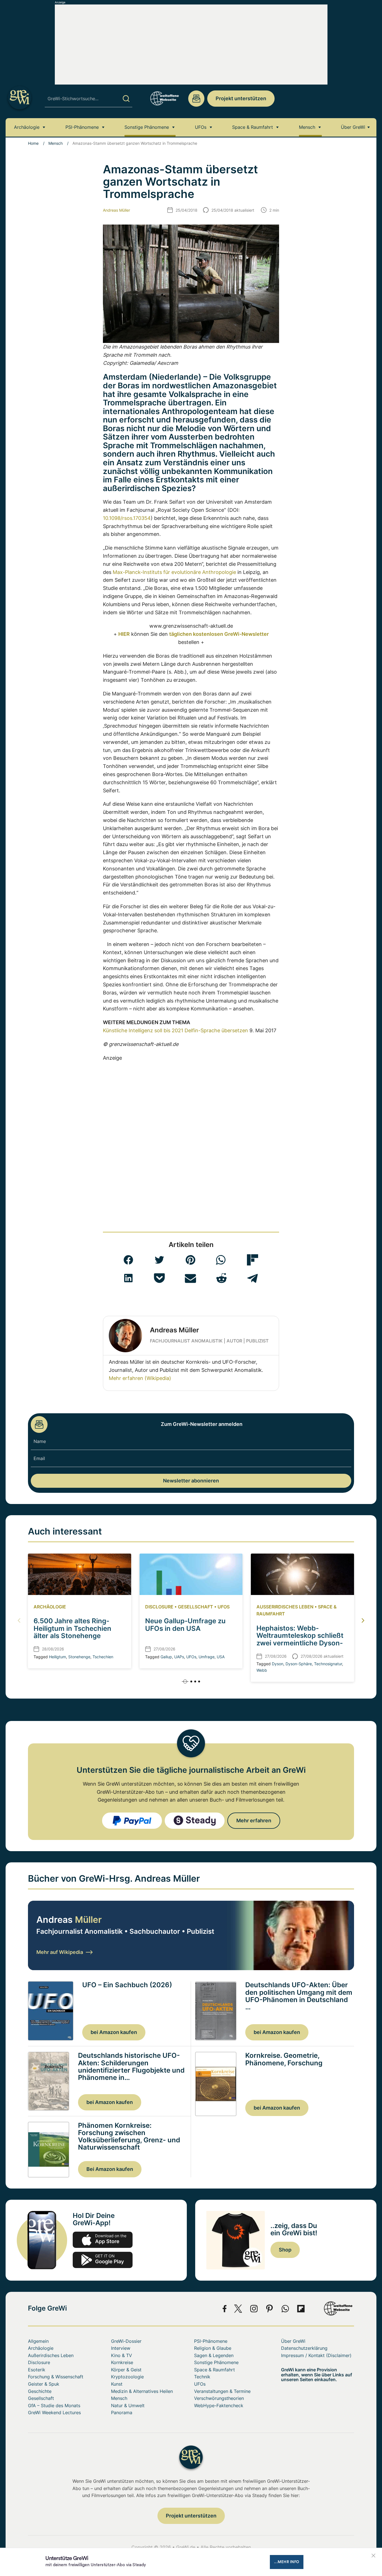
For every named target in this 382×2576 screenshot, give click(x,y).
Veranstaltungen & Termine (222, 2391)
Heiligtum (57, 1657)
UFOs (201, 127)
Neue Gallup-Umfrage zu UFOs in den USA (185, 1625)
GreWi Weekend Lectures (54, 2412)
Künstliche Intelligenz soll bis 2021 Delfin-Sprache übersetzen (175, 1030)
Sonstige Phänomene (147, 127)
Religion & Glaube (213, 2348)
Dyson (278, 1664)
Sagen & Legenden (214, 2355)
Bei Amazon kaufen (110, 2169)
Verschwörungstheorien (219, 2398)
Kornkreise (122, 2362)
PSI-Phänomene (82, 127)
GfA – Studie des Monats (54, 2405)
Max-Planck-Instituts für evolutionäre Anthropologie (174, 572)
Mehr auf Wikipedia (60, 1952)
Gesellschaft (195, 1607)
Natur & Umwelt (128, 2405)
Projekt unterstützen (241, 98)
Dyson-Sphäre (299, 1664)
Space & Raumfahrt (253, 127)
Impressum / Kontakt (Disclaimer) (316, 2355)
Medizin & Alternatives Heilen (142, 2391)
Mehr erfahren (254, 1821)
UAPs (179, 1657)
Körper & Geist (126, 2370)
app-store (103, 2240)
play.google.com (103, 2260)
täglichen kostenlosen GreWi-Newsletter (219, 634)
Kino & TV (122, 2355)
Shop (285, 2250)
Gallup (166, 1657)
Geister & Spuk (44, 2384)
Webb (262, 1670)
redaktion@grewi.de (196, 99)
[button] (128, 1260)
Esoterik (37, 2370)
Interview (121, 2348)
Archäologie (27, 127)
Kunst (117, 2384)
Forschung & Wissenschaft (56, 2377)
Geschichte (40, 2391)
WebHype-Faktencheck (219, 2405)
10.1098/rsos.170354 (127, 518)
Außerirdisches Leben (285, 1607)
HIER (124, 634)
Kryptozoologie (127, 2377)
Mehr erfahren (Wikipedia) (140, 1378)
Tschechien (103, 1657)
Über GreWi (353, 127)
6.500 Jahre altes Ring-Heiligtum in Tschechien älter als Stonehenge (72, 1628)
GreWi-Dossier (126, 2341)
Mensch (307, 127)
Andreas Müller (116, 210)
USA (221, 1657)
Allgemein (38, 2341)
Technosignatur (328, 1664)
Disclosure (159, 1607)
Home (33, 143)
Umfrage (207, 1657)
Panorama (122, 2412)
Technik (202, 2377)
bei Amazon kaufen (114, 2032)
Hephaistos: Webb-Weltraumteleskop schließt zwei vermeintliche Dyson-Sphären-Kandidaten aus (300, 1639)
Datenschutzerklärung (304, 2348)
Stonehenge (79, 1657)
